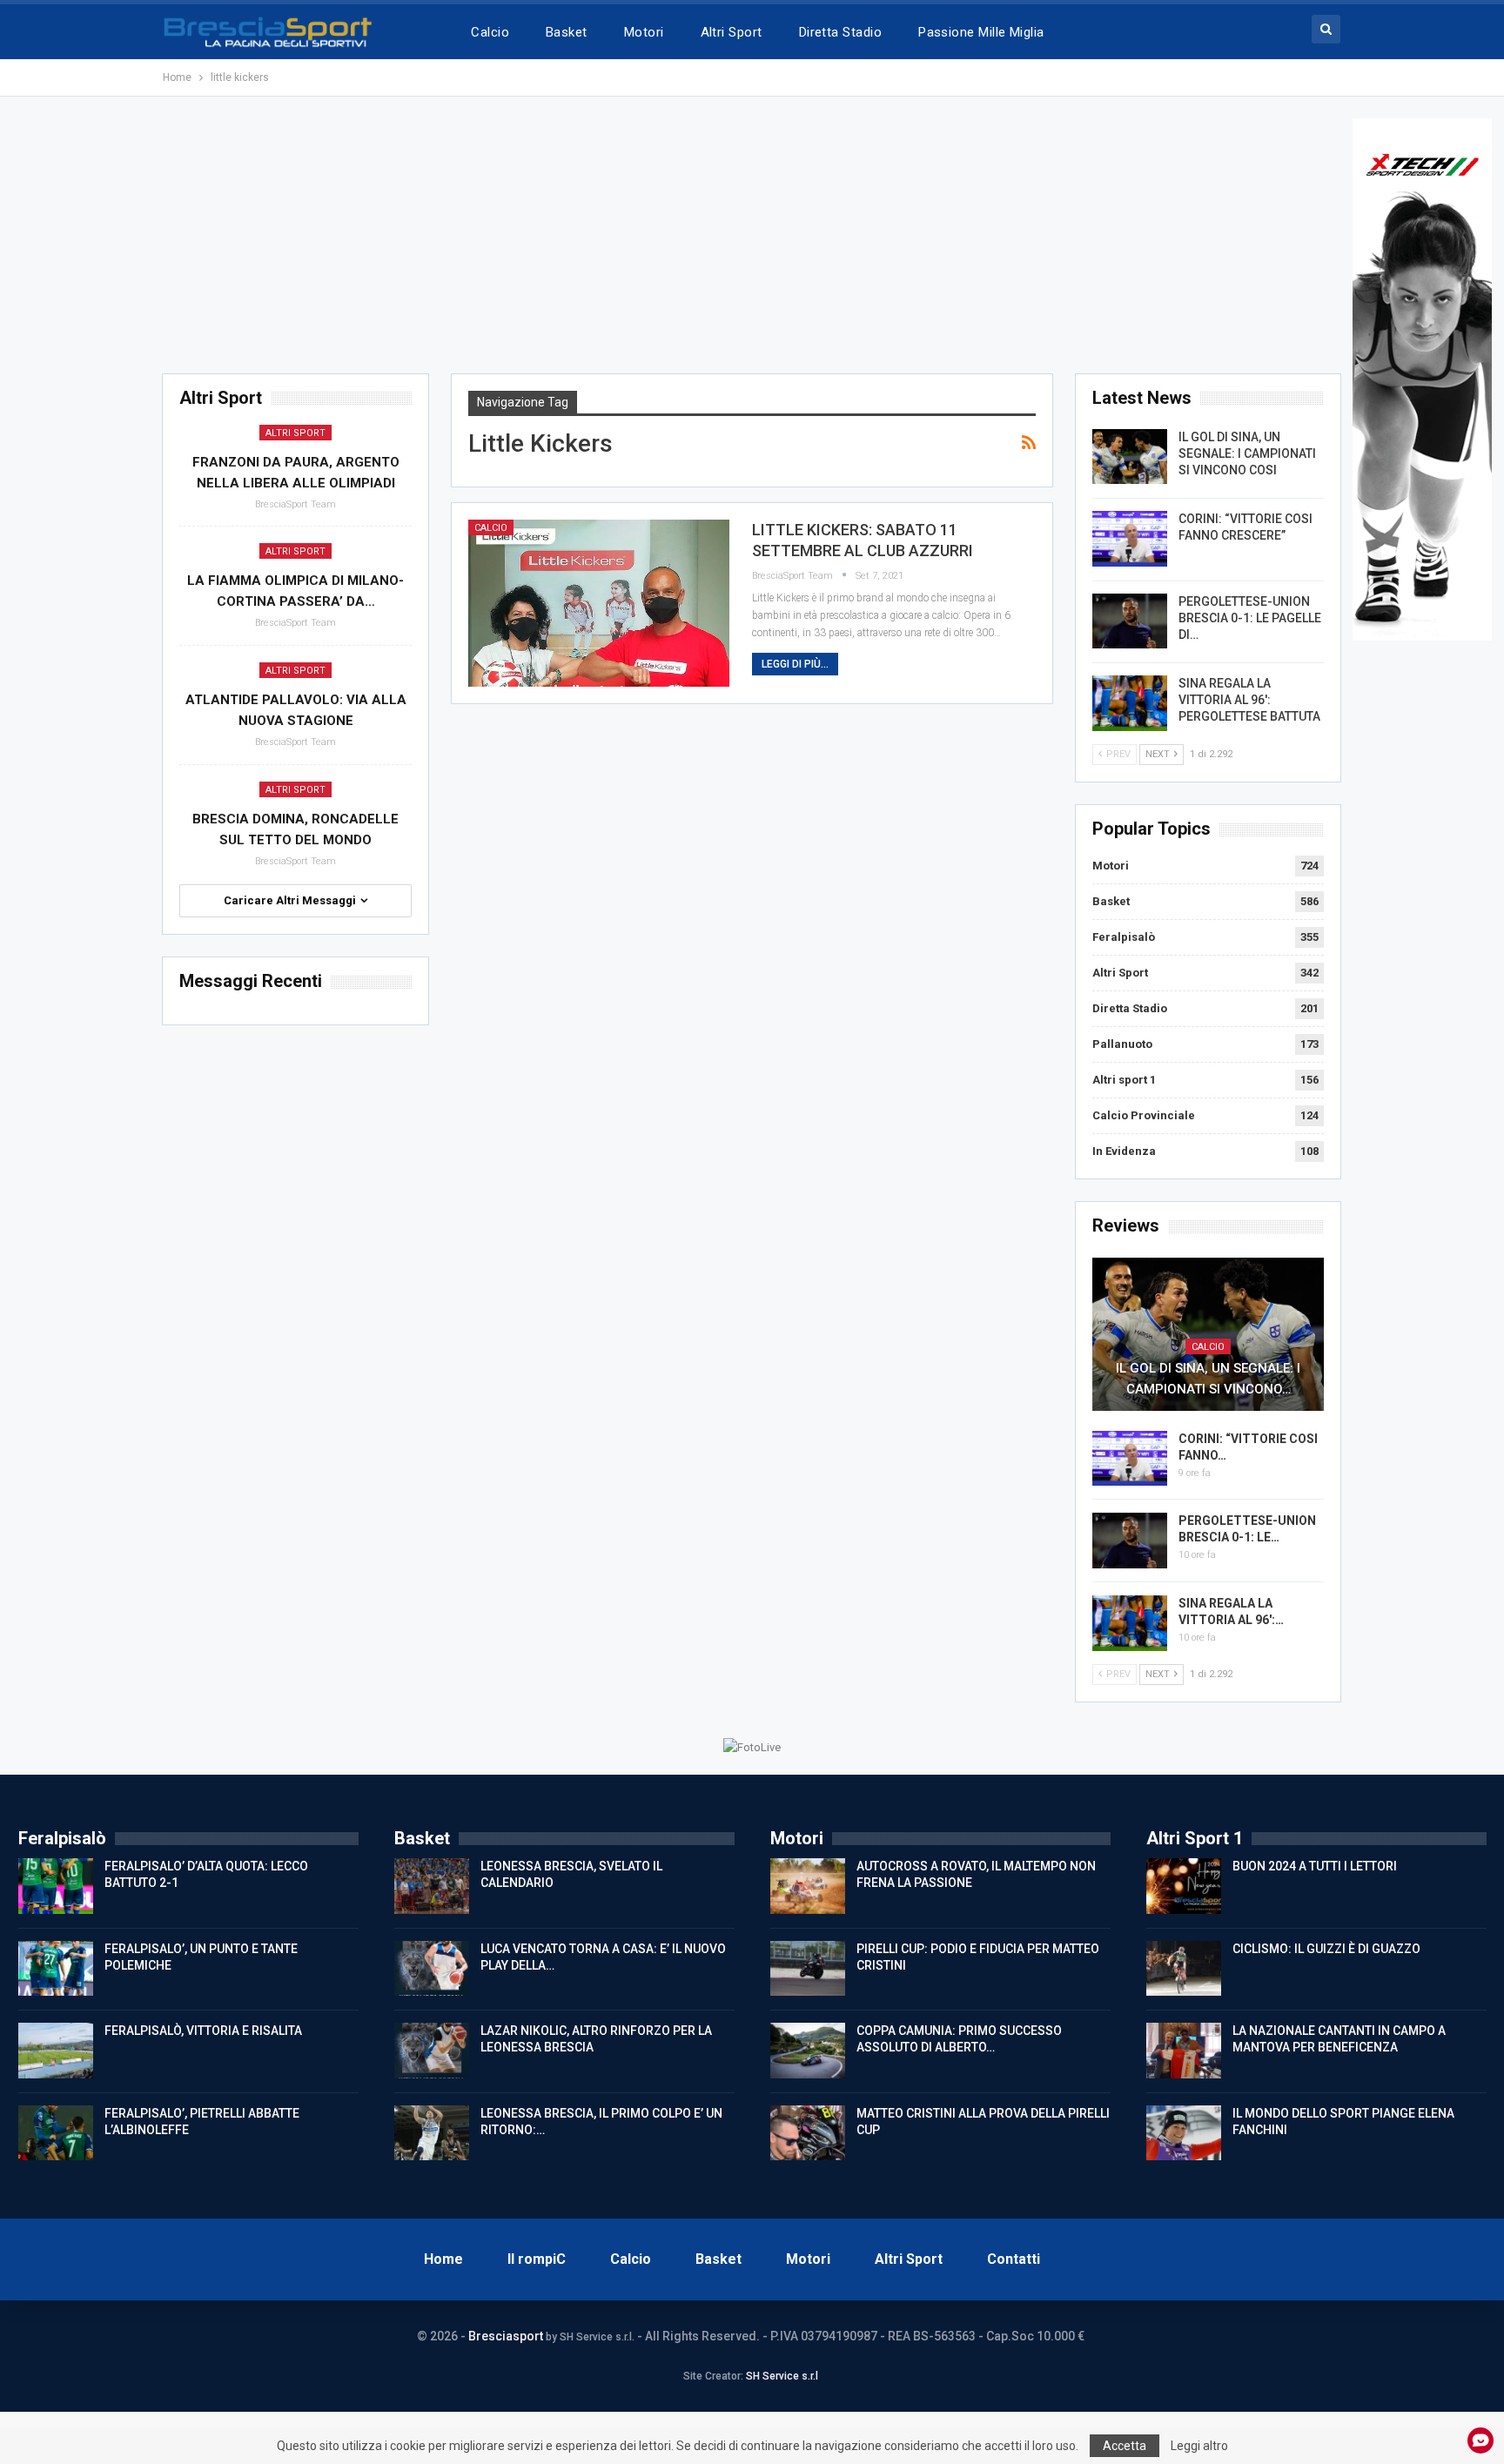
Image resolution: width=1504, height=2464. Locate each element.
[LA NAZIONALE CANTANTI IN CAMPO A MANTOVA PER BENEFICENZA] (1184, 2051)
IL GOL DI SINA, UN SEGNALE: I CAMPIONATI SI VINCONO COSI (1247, 453)
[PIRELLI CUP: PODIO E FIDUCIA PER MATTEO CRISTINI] (808, 1969)
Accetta (1125, 2446)
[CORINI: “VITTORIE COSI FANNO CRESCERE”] (1130, 539)
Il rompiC (537, 2259)
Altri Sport (732, 32)
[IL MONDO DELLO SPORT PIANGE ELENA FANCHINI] (1184, 2133)
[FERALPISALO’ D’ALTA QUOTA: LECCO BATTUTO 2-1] (56, 1886)
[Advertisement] (752, 240)
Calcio (490, 32)
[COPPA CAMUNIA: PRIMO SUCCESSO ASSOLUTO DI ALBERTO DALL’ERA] (808, 2051)
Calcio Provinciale (1144, 1115)
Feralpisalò (1124, 937)
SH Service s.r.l (782, 2376)
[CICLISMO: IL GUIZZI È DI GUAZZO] (1184, 1969)
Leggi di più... (795, 664)
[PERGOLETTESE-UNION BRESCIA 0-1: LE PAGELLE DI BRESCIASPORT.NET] (1130, 621)
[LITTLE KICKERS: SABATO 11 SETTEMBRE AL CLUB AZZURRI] (599, 603)
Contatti (1014, 2259)
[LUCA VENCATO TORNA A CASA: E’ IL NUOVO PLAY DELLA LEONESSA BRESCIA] (432, 1969)
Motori (644, 32)
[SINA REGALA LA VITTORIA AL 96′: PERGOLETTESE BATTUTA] (1130, 703)
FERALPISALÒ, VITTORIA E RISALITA (203, 2031)
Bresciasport (506, 2336)
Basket (567, 32)
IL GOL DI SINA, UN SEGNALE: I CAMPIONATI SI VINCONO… (1208, 1379)
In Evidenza (1124, 1151)
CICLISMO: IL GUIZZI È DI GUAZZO (1326, 1949)
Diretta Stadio (840, 32)
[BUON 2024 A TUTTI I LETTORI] (1184, 1886)
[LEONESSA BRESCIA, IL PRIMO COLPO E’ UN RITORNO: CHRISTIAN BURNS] (432, 2133)
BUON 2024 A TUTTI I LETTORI (1315, 1866)
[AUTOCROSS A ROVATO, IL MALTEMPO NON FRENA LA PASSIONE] (808, 1886)
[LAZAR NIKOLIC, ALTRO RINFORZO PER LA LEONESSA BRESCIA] (432, 2051)
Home (443, 2259)
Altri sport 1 (1124, 1080)
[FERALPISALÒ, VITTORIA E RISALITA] (56, 2051)
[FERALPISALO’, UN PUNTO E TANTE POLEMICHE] (56, 1969)
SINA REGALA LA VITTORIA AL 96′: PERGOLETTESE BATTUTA (1249, 700)
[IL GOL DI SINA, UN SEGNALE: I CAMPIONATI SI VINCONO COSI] (1130, 457)
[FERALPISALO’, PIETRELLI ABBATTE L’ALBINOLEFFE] (56, 2133)
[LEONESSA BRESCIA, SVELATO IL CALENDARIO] (432, 1886)
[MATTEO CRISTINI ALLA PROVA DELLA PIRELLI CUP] (808, 2133)
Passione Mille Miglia (981, 32)
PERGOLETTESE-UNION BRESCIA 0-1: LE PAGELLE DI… (1250, 618)
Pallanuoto (1122, 1044)
